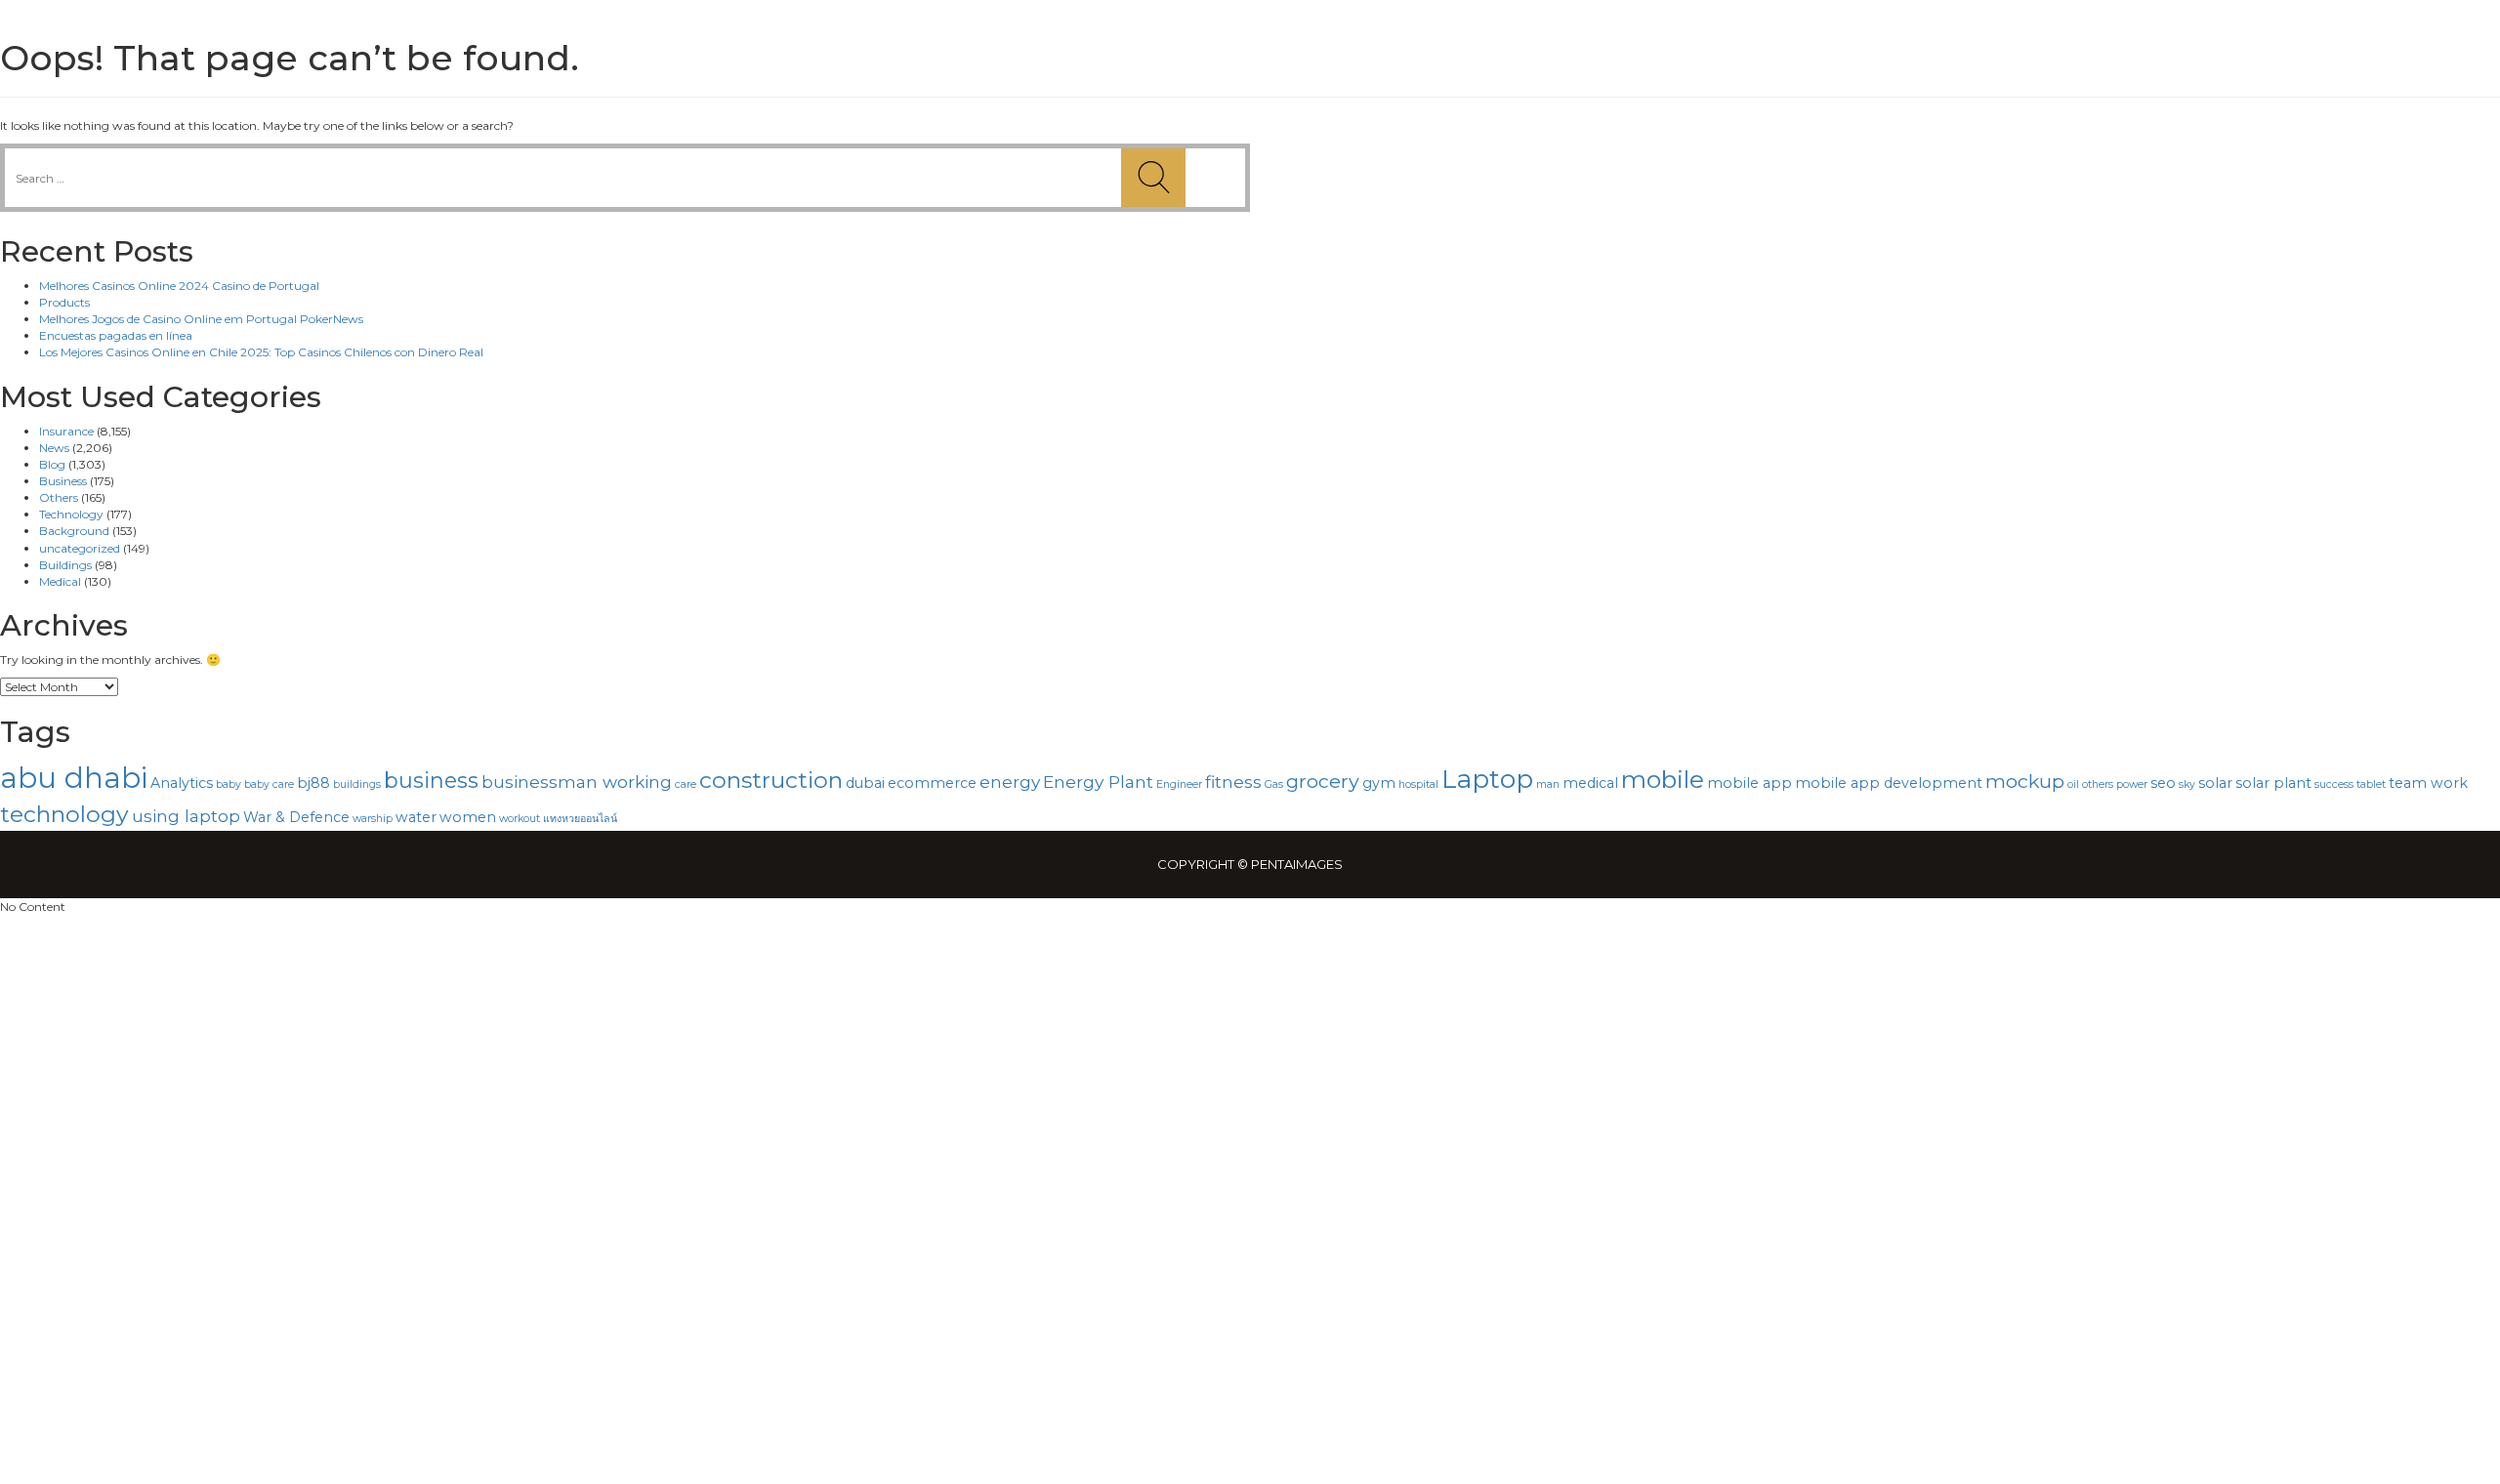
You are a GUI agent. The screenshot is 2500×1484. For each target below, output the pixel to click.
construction (771, 780)
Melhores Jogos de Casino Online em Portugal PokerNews (201, 319)
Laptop (1487, 779)
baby (229, 784)
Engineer (1179, 784)
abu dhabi (74, 778)
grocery (1323, 781)
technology (64, 814)
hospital (1418, 784)
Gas (1274, 784)
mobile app (1750, 783)
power (2132, 784)
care (686, 784)
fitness (1233, 782)
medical (1590, 783)
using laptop (186, 816)
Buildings (65, 565)
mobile (1663, 779)
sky (2187, 784)
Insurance (66, 431)
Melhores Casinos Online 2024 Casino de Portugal (179, 286)
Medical (60, 581)
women (468, 817)
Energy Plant (1098, 782)
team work (2428, 783)
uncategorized (80, 548)
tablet (2371, 784)
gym (1379, 783)
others (2098, 784)
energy (1010, 782)
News (54, 448)
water (416, 817)
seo (2163, 783)
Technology (71, 514)
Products (64, 302)
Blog (52, 464)
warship (373, 819)
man (1548, 784)
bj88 (313, 783)
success (2334, 784)
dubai (865, 783)
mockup (2025, 781)
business (431, 780)
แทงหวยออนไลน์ (580, 819)
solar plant (2273, 783)
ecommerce (932, 783)
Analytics (182, 783)
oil (2073, 784)
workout (520, 819)
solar (2215, 783)
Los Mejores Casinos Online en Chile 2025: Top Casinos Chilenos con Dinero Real (261, 352)
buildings (357, 784)
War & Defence (296, 817)
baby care (269, 784)
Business (63, 481)
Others (59, 497)
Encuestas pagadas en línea (116, 335)
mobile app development (1889, 783)
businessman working (577, 782)
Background (74, 531)
